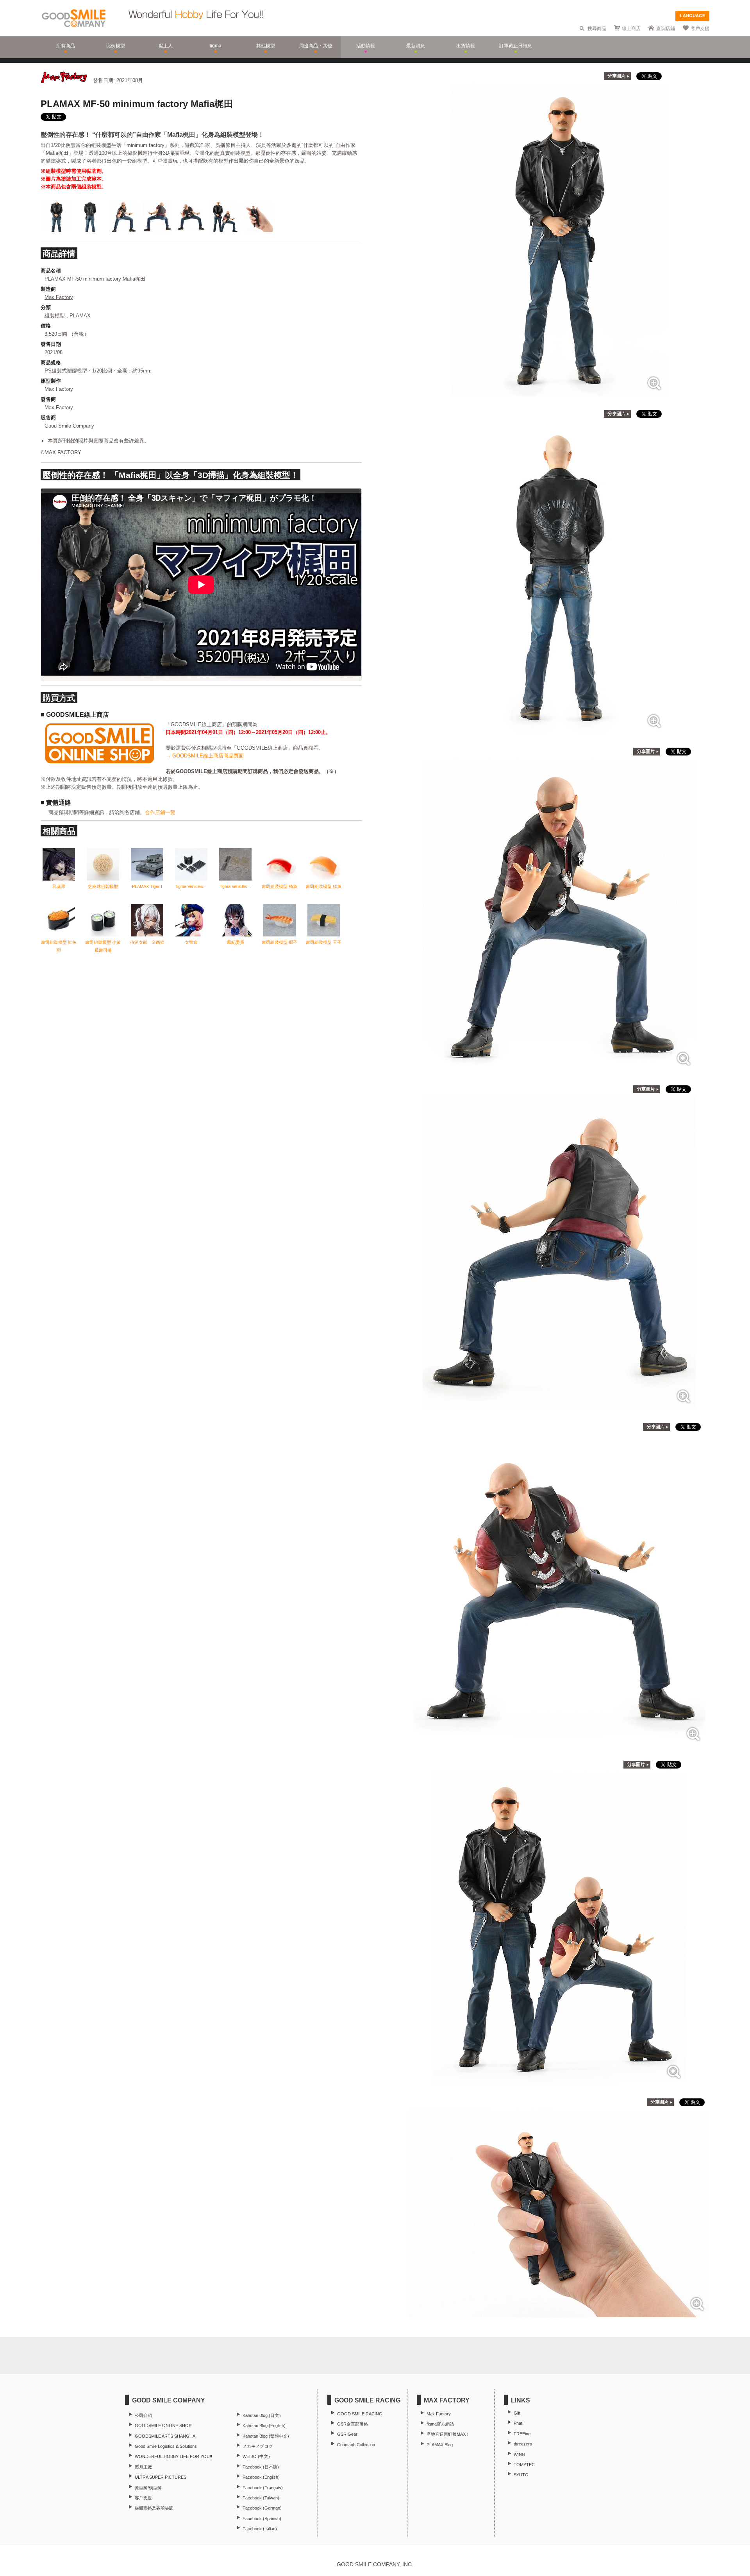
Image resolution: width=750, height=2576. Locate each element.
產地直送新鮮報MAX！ (448, 2434)
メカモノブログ (258, 2446)
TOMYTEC (524, 2465)
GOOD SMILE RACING (360, 2414)
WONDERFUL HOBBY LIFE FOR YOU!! (173, 2456)
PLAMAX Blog (440, 2445)
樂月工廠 (143, 2467)
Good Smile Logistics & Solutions (166, 2446)
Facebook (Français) (263, 2488)
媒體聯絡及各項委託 (154, 2508)
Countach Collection (356, 2445)
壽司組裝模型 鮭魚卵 (59, 946)
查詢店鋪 (666, 29)
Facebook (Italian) (260, 2529)
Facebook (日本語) (261, 2467)
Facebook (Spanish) (262, 2519)
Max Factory (59, 297)
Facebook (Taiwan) (261, 2498)
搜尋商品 (597, 29)
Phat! (519, 2423)
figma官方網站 (440, 2424)
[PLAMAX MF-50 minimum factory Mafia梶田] (559, 393)
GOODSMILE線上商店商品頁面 (208, 756)
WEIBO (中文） (257, 2456)
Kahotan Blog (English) (264, 2426)
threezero (523, 2444)
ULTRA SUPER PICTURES (161, 2477)
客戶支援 (700, 29)
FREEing (522, 2434)
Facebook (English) (261, 2477)
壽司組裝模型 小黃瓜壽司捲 (103, 946)
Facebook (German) (262, 2508)
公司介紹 (143, 2415)
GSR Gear (347, 2434)
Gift (517, 2413)
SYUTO (521, 2475)
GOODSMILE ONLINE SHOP (163, 2426)
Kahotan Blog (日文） (263, 2415)
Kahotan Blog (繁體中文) (266, 2436)
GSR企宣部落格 (353, 2424)
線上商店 (631, 29)
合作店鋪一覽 (160, 812)
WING (520, 2454)
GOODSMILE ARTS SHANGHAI (166, 2436)
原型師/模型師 (148, 2488)
